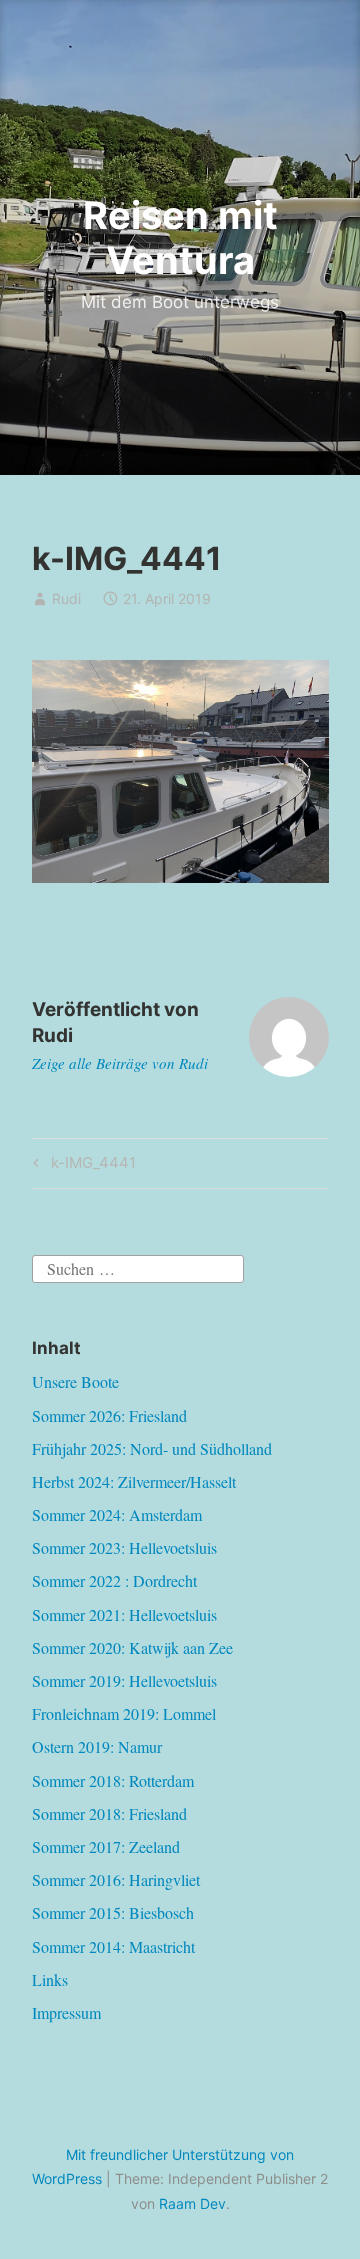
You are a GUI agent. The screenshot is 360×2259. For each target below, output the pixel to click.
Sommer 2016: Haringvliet (116, 1879)
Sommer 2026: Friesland (109, 1415)
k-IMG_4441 (90, 1166)
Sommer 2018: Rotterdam (113, 1780)
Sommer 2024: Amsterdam (117, 1514)
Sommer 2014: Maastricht (113, 1946)
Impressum (66, 2012)
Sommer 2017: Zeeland (106, 1846)
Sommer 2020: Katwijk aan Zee (132, 1647)
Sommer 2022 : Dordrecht (114, 1580)
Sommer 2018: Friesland (109, 1813)
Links (50, 1979)
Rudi (66, 598)
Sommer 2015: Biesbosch (113, 1912)
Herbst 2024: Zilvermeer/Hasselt (134, 1481)
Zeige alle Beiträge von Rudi (120, 1063)
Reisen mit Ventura (180, 238)
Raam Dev (192, 2203)
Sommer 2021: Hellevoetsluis (124, 1614)
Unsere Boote (75, 1381)
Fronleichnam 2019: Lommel (124, 1713)
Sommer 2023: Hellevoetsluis (124, 1547)
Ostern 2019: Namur (97, 1746)
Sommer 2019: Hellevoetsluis (124, 1680)
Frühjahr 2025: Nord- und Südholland (152, 1448)
